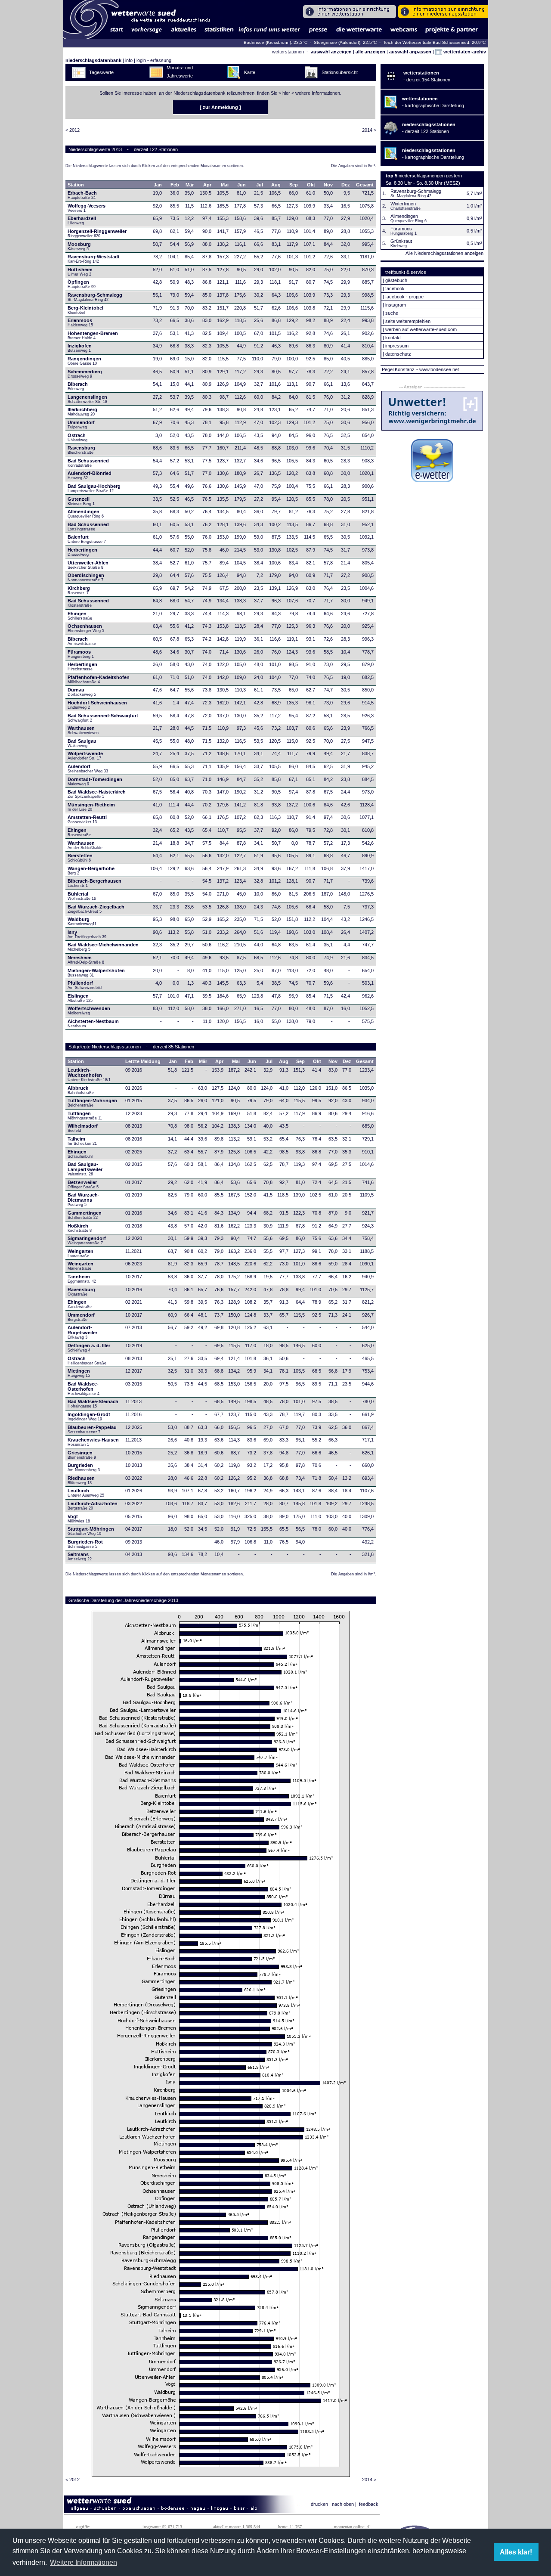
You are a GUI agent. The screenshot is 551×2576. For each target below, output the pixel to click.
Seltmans (80, 1556)
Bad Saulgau (82, 743)
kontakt (393, 338)
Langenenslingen (87, 399)
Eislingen (80, 998)
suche (392, 313)
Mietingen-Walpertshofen (96, 973)
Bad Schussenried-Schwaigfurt (103, 718)
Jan (158, 185)
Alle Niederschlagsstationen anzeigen (444, 253)
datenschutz (398, 354)
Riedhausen (81, 1480)
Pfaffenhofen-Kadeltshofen (99, 679)
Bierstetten (80, 858)
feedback (369, 2504)
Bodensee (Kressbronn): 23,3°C (276, 42)
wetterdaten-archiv (464, 52)
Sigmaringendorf (87, 1240)
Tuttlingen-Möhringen (92, 1103)
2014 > (369, 130)
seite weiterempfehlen (408, 321)
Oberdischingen (86, 577)
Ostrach (77, 437)
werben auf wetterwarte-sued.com (421, 329)
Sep (294, 185)
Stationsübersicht (340, 72)
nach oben (343, 2504)
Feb (175, 185)
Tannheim (85, 1279)
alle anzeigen (370, 52)
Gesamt (365, 185)
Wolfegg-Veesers (87, 208)
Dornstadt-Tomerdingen (95, 781)
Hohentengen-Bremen (93, 335)
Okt (311, 185)
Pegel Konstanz (398, 369)
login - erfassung (154, 60)
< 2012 (73, 130)
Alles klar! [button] (516, 2552)
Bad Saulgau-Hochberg (94, 488)
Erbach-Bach (82, 195)
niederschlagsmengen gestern (430, 176)
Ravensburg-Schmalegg (95, 297)
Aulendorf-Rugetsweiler (82, 1332)
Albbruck (81, 1090)
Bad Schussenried (88, 463)
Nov (328, 185)
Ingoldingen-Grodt (89, 1417)
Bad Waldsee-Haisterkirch (97, 794)
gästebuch (396, 280)
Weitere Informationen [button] (84, 2562)
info (129, 60)
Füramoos (81, 654)
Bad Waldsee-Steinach (93, 1404)
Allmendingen (86, 514)
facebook (395, 288)
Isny (87, 934)
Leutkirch (86, 1493)
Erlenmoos (80, 322)
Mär (190, 185)
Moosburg (79, 246)
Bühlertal (82, 896)
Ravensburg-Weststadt (94, 259)
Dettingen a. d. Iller (89, 1348)
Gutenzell (81, 501)
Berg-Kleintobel (85, 310)
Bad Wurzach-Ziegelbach (96, 909)
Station (76, 185)
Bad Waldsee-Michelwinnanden (103, 947)
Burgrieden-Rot (85, 1544)
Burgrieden (84, 1467)
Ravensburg (81, 450)
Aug (276, 185)
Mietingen (79, 1373)
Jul (260, 185)
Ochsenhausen (86, 628)
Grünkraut (401, 241)
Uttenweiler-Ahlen (88, 565)
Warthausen (84, 730)
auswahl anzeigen (331, 52)
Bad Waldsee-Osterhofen (84, 1389)
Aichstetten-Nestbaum (93, 1023)
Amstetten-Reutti (87, 819)
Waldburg (82, 921)
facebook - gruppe (404, 297)
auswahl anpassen (410, 52)
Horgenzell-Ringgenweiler (97, 233)
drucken (319, 2504)
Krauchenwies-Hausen (93, 1442)
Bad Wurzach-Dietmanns (84, 1200)
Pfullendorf (85, 985)
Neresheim (86, 960)
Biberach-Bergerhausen (94, 883)
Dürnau (82, 692)
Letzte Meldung (143, 1061)
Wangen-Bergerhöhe (91, 871)
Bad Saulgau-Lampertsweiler (85, 1169)
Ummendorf (81, 425)
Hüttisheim (80, 272)
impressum (397, 346)
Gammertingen (85, 1215)
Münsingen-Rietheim (91, 807)
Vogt (79, 1519)
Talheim (82, 1141)
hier (286, 93)
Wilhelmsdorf (83, 1128)
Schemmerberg (85, 374)
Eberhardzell (82, 220)
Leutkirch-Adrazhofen (93, 1506)
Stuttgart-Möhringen (91, 1531)
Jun (241, 185)
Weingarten (80, 1253)
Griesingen (82, 1455)
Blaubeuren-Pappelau (92, 1429)
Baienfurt (87, 539)
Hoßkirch (80, 1228)
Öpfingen (82, 284)
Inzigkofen (80, 348)
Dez (346, 185)
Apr (207, 185)
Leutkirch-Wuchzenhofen (89, 1075)
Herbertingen (82, 552)
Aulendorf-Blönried (90, 475)
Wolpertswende (85, 756)
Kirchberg (79, 590)
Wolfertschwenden (89, 1011)
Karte (250, 72)
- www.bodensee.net (438, 369)
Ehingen (80, 616)
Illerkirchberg (82, 412)
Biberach (78, 386)
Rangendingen (84, 361)
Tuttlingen (85, 1116)
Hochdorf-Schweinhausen (97, 705)
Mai (225, 185)
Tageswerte (101, 72)
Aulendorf (88, 769)
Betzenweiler (83, 1184)
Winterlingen (403, 204)
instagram (396, 305)
